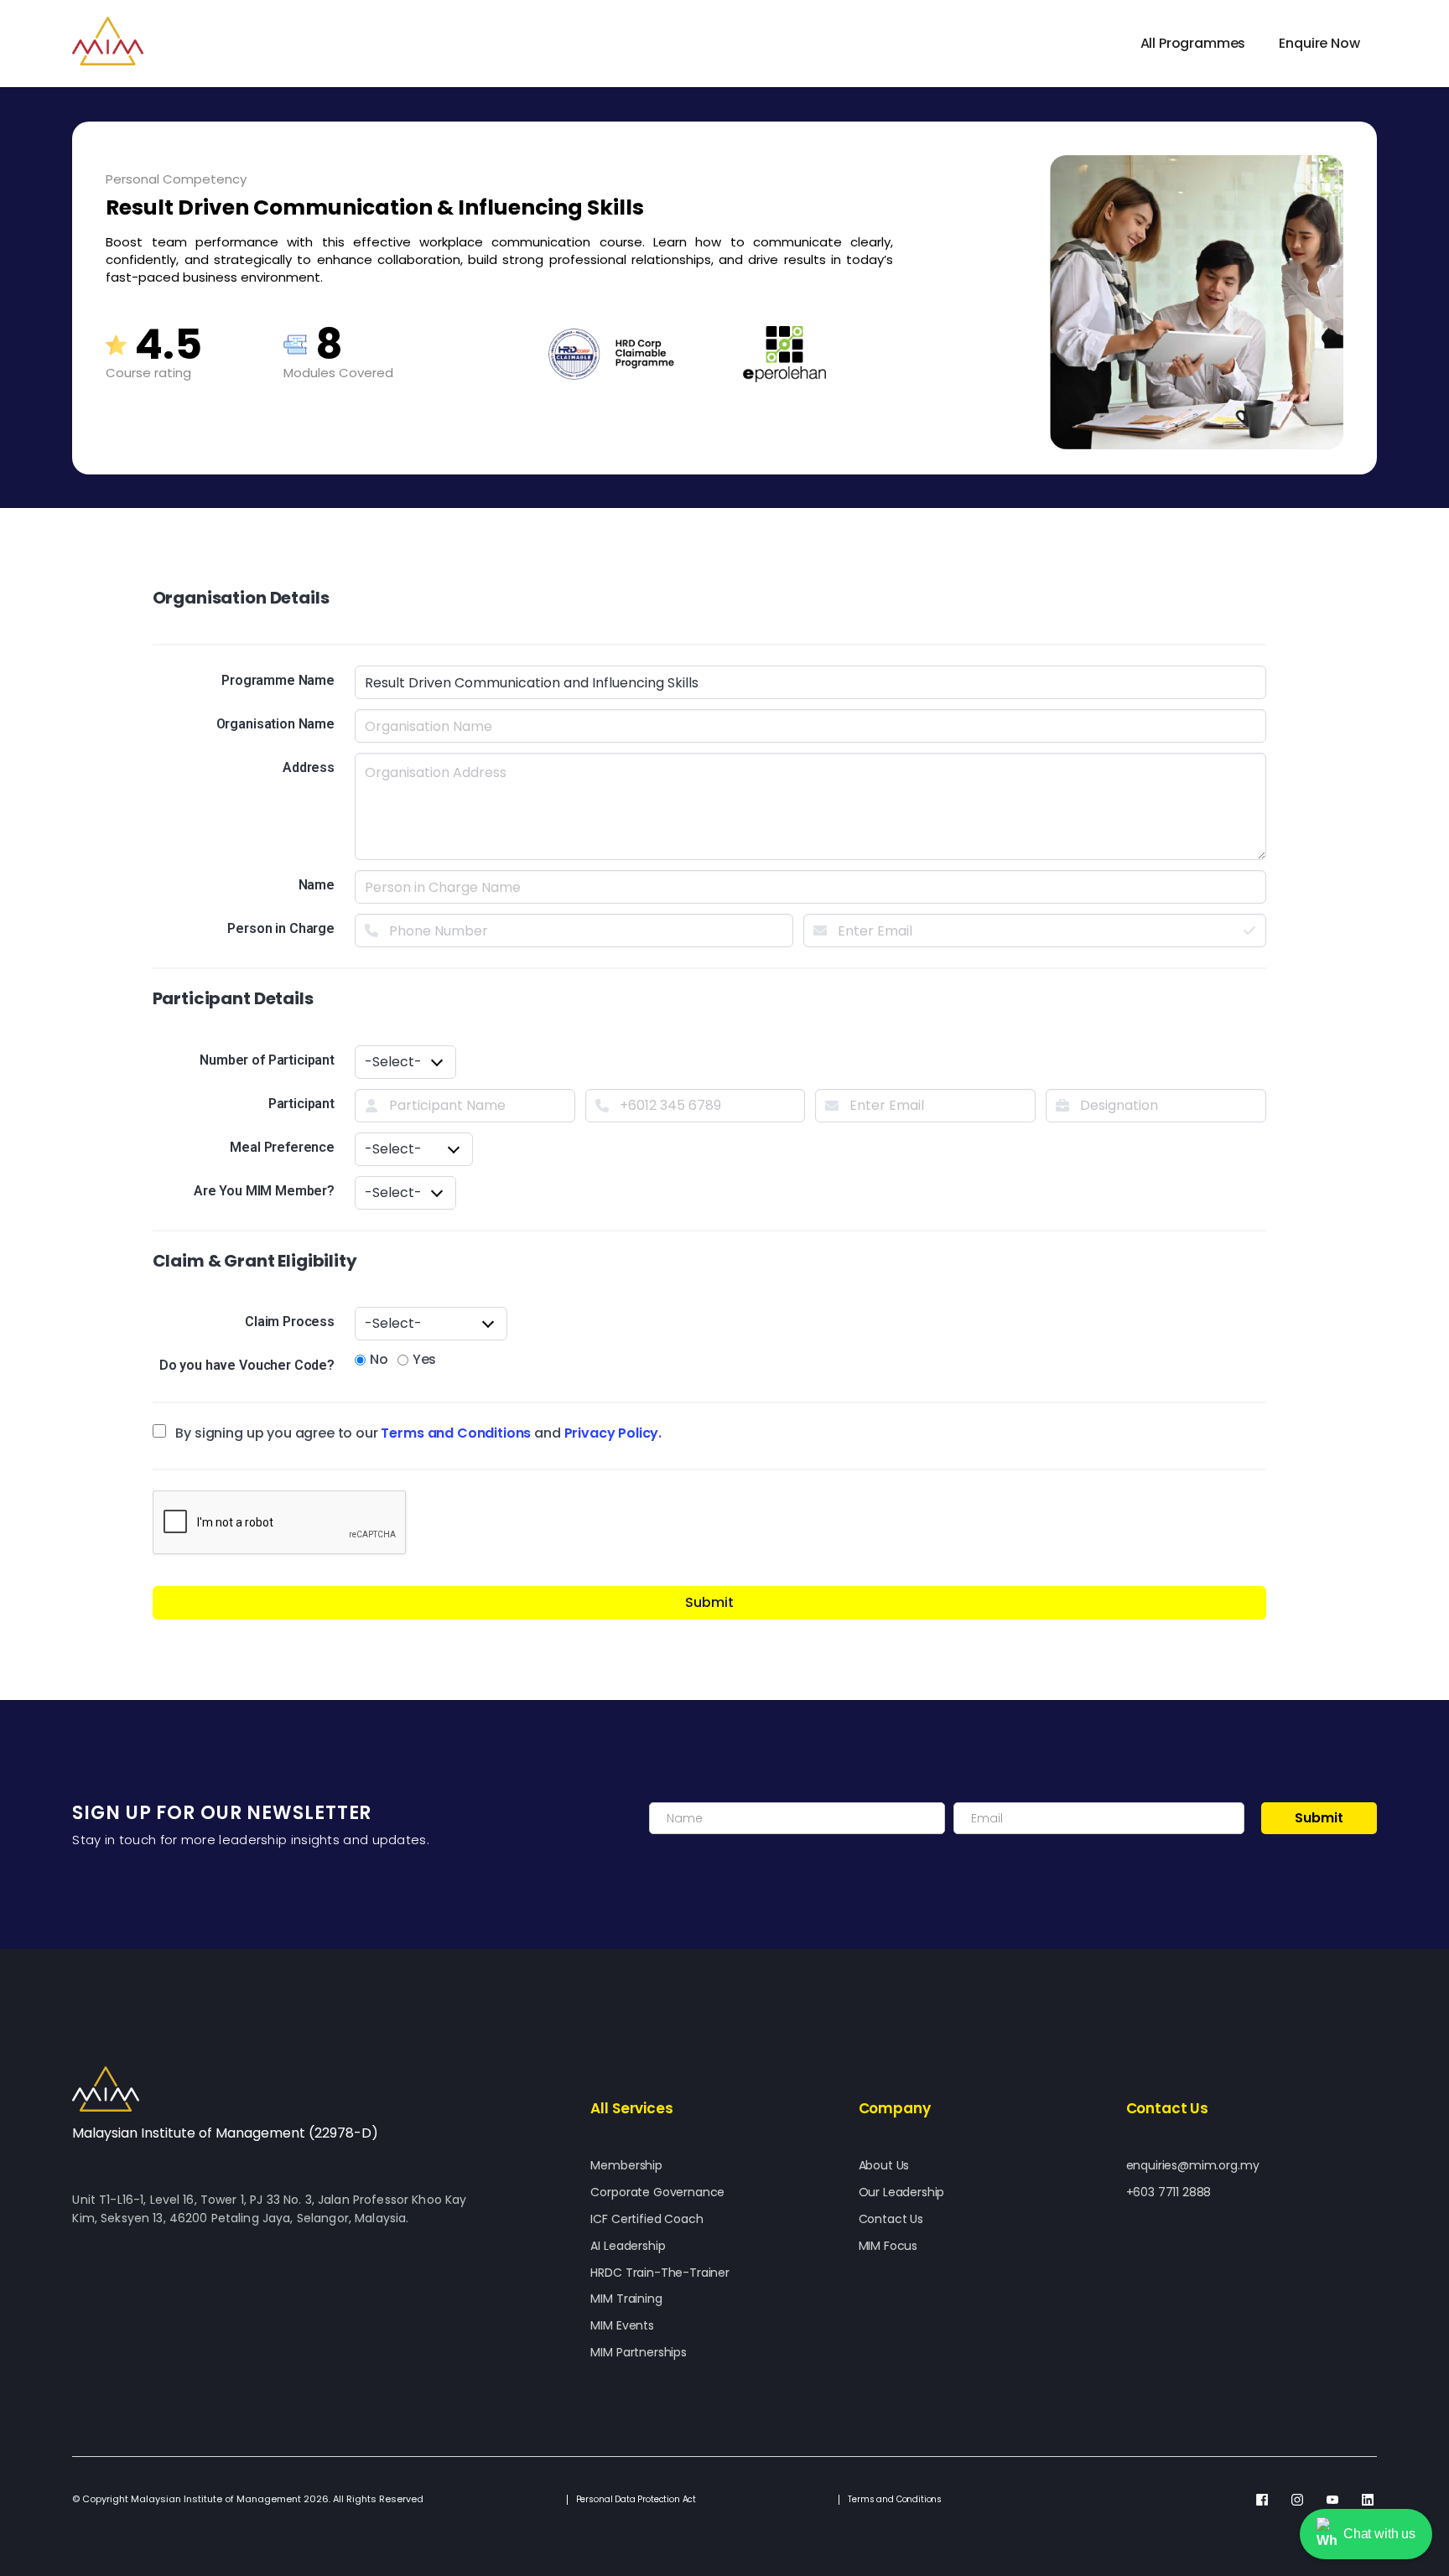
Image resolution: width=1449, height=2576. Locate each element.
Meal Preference (282, 1147)
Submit (709, 1602)
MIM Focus (888, 2246)
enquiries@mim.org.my (1193, 2166)
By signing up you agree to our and (418, 1433)
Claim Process (290, 1322)
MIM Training (626, 2299)
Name (317, 885)
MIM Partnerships (638, 2353)
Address (309, 767)
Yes (414, 1360)
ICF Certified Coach (647, 2219)
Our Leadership (902, 2192)
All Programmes (1193, 43)
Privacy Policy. (613, 1433)
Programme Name (278, 680)
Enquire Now (1319, 43)
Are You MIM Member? (264, 1191)
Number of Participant (267, 1060)
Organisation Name (275, 724)
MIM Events (622, 2326)
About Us (884, 2166)
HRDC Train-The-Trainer (660, 2273)
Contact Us (891, 2219)
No (371, 1360)
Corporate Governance (657, 2192)
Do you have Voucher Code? (247, 1365)
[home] (108, 41)
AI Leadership (628, 2246)
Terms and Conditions (456, 1433)
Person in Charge (280, 928)
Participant (301, 1104)
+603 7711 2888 (1169, 2192)
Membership (626, 2166)
